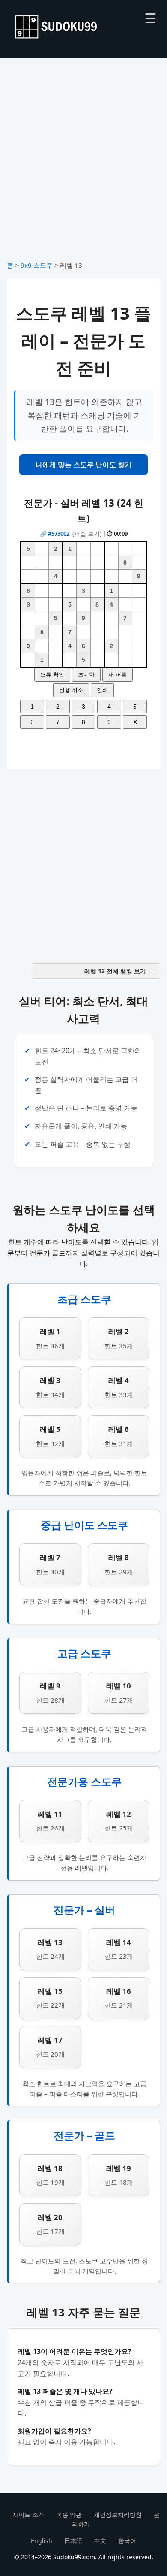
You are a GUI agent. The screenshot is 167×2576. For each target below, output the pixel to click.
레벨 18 (50, 2175)
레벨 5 (50, 1436)
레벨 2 (119, 1338)
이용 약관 (69, 2514)
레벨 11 (50, 1821)
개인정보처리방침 (118, 2514)
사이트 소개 (28, 2514)
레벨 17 (50, 2047)
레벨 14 (119, 1949)
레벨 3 (50, 1387)
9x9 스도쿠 (37, 265)
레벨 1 (50, 1338)
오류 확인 (52, 675)
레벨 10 (119, 1692)
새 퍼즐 (118, 675)
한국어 (127, 2541)
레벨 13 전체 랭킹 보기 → (119, 971)
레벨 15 (50, 1998)
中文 (100, 2541)
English (42, 2541)
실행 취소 (71, 690)
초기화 (86, 675)
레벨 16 (119, 1998)
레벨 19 (119, 2175)
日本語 (73, 2541)
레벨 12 (119, 1821)
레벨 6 (119, 1436)
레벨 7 (50, 1564)
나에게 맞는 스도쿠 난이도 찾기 (83, 465)
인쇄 (102, 690)
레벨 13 (50, 1949)
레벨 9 (50, 1692)
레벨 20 (50, 2224)
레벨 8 (119, 1564)
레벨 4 (119, 1387)
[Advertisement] (83, 163)
